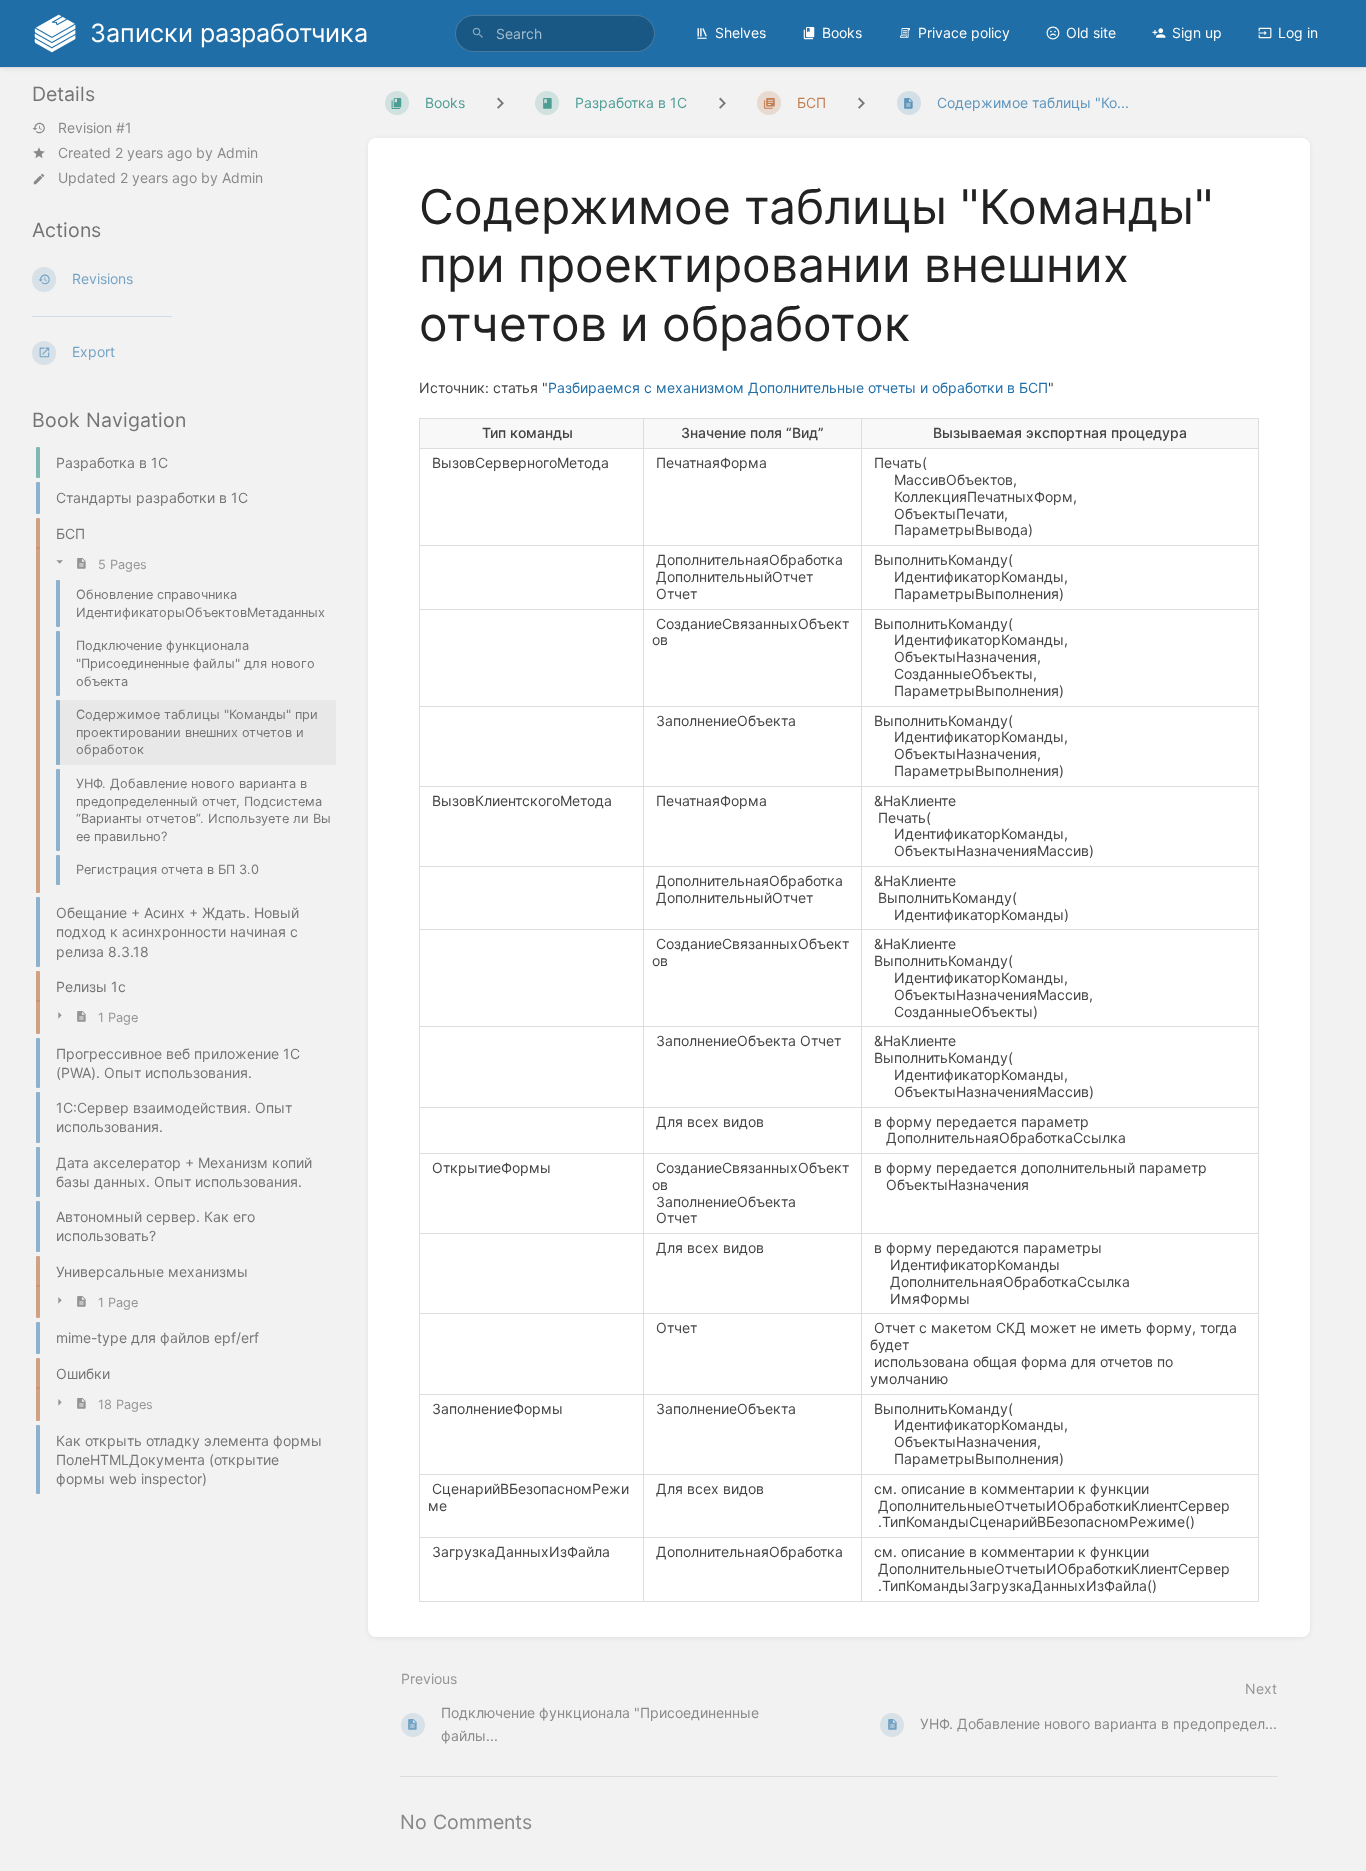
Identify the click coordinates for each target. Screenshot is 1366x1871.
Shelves (740, 32)
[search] (555, 33)
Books (842, 32)
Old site (1091, 32)
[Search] (478, 33)
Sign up (1197, 32)
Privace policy (964, 32)
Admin (237, 152)
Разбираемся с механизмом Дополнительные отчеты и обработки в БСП (798, 387)
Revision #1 (95, 128)
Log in (1298, 32)
